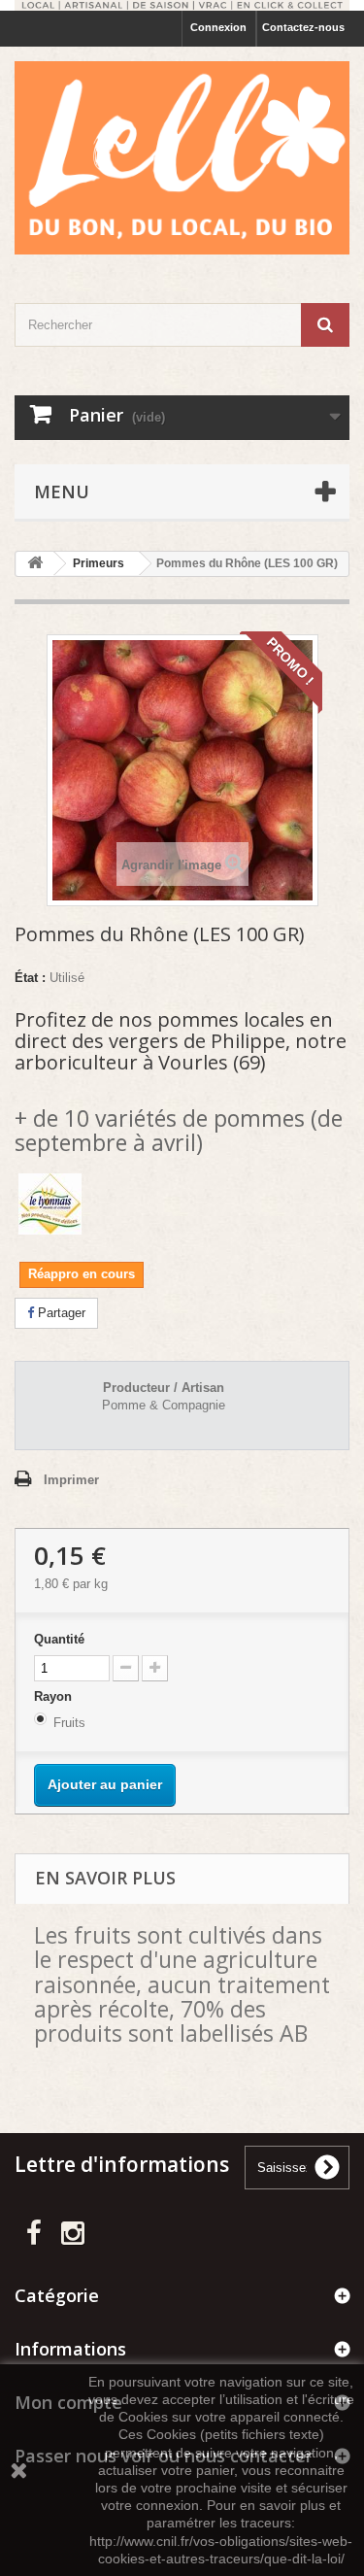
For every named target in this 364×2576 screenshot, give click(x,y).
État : (30, 978)
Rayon (55, 1696)
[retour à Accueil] (35, 564)
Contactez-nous (303, 27)
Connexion (218, 27)
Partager (60, 1313)
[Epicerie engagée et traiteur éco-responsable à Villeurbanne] (182, 5)
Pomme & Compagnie (164, 1405)
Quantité (59, 1639)
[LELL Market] (182, 158)
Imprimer (71, 1480)
